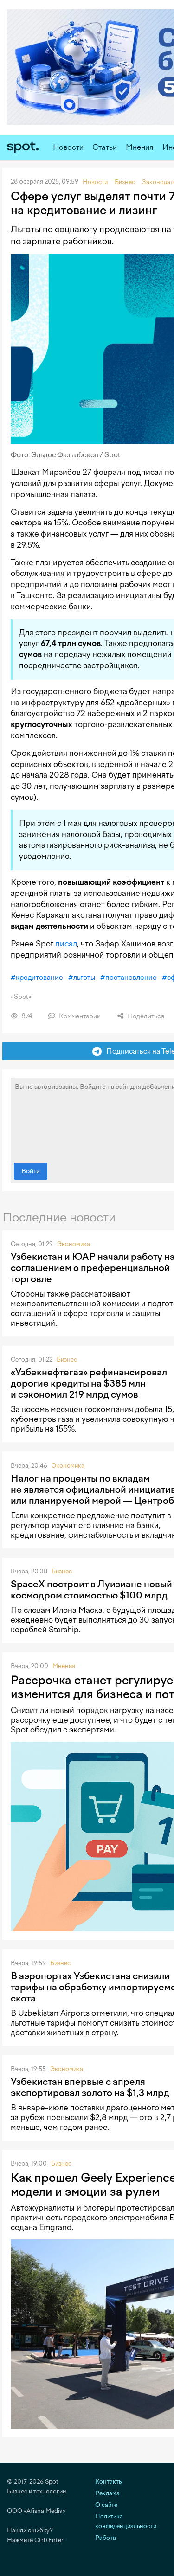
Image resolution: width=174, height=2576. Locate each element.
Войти (31, 1171)
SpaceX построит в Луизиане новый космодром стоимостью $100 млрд (91, 1590)
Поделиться (145, 1016)
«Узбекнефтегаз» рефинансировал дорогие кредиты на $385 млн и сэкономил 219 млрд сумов (89, 1383)
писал (66, 944)
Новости (68, 147)
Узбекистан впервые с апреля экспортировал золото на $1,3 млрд (90, 2087)
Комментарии (79, 1016)
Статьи (105, 147)
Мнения (140, 147)
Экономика (74, 1244)
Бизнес (67, 1359)
